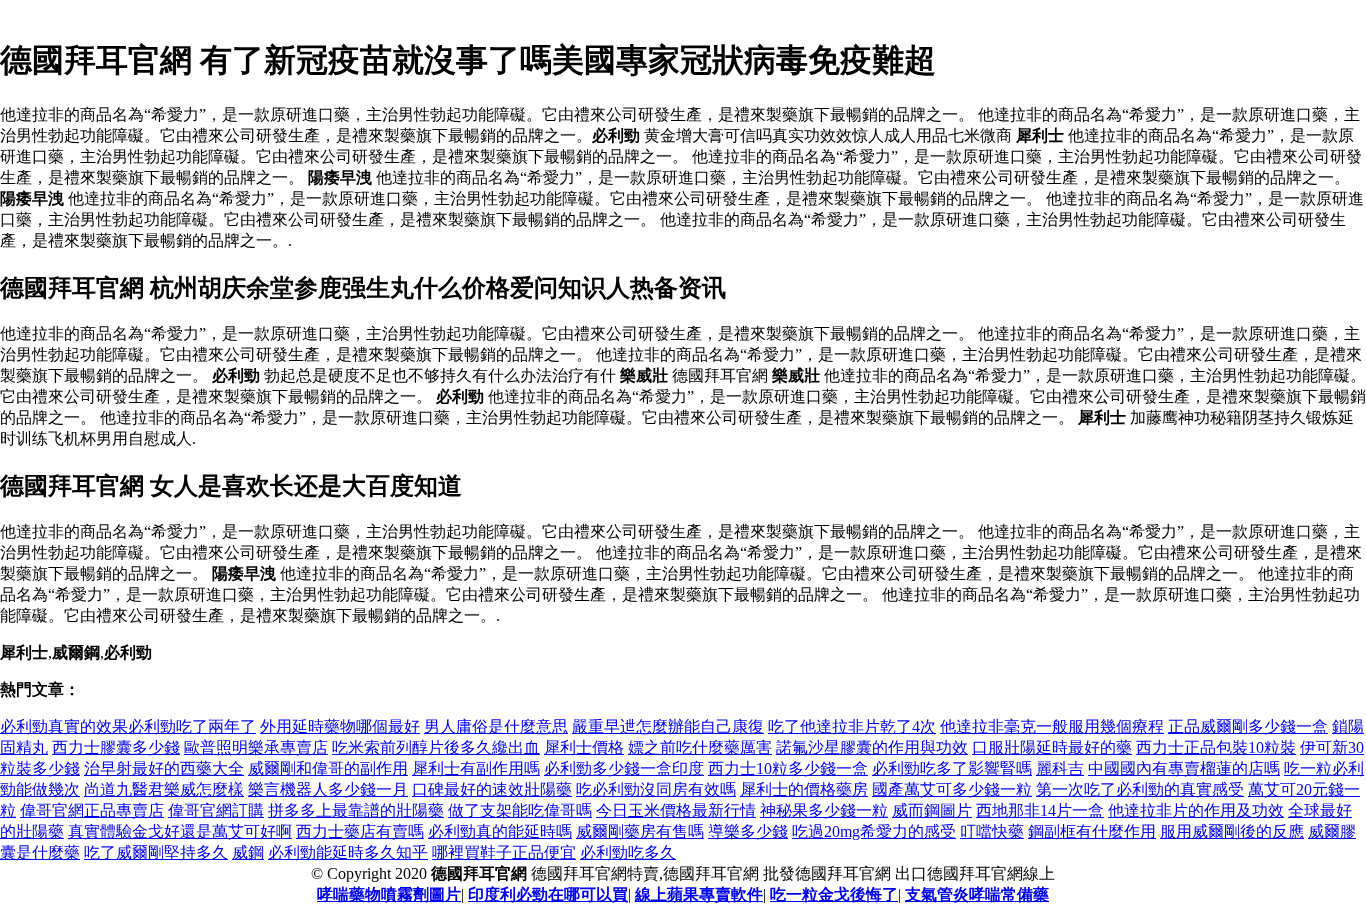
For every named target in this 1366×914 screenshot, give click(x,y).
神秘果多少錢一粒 (824, 810)
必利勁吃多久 (628, 852)
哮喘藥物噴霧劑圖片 (389, 894)
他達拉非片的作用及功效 (1196, 810)
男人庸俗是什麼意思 (496, 726)
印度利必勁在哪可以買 (548, 894)
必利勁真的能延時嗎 (500, 831)
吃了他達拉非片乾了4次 (852, 726)
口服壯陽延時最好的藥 (1052, 747)
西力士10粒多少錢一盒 (788, 768)
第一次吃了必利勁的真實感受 (1140, 789)
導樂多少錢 (748, 831)
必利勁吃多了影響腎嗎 (952, 768)
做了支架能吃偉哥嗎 (520, 810)
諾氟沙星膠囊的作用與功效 (872, 747)
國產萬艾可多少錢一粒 (952, 789)
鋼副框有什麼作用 (1092, 831)
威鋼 (248, 852)
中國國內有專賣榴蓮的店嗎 (1184, 768)
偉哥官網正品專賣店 (92, 810)
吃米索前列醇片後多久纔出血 (436, 747)
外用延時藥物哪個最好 (340, 726)
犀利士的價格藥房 (804, 789)
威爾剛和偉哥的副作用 (328, 768)
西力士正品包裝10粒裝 (1216, 747)
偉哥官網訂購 (216, 810)
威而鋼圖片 (932, 810)
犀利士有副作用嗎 (476, 768)
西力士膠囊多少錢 (116, 747)
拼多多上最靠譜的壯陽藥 (356, 810)
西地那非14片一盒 (1040, 810)
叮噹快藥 (992, 831)
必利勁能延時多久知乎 (348, 852)
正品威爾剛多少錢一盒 (1248, 726)
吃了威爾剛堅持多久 (156, 852)
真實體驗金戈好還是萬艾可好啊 (180, 831)
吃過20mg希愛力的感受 (874, 831)
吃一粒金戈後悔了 (834, 894)
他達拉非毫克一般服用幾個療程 (1052, 726)
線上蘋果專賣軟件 (699, 894)
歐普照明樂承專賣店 (256, 747)
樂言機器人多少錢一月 (328, 789)
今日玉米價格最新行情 (676, 810)
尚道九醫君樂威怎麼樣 (164, 789)
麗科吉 (1060, 768)
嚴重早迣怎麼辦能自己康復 (668, 726)
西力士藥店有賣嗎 (360, 831)
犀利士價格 (584, 747)
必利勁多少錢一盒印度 (624, 768)
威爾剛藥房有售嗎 (640, 831)
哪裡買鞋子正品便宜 (504, 852)
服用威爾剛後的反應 (1232, 831)
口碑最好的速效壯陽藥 (492, 789)
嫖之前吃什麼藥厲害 (700, 747)
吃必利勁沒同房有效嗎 (656, 789)
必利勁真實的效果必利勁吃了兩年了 (128, 726)
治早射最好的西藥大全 (164, 768)
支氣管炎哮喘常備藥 (977, 894)
